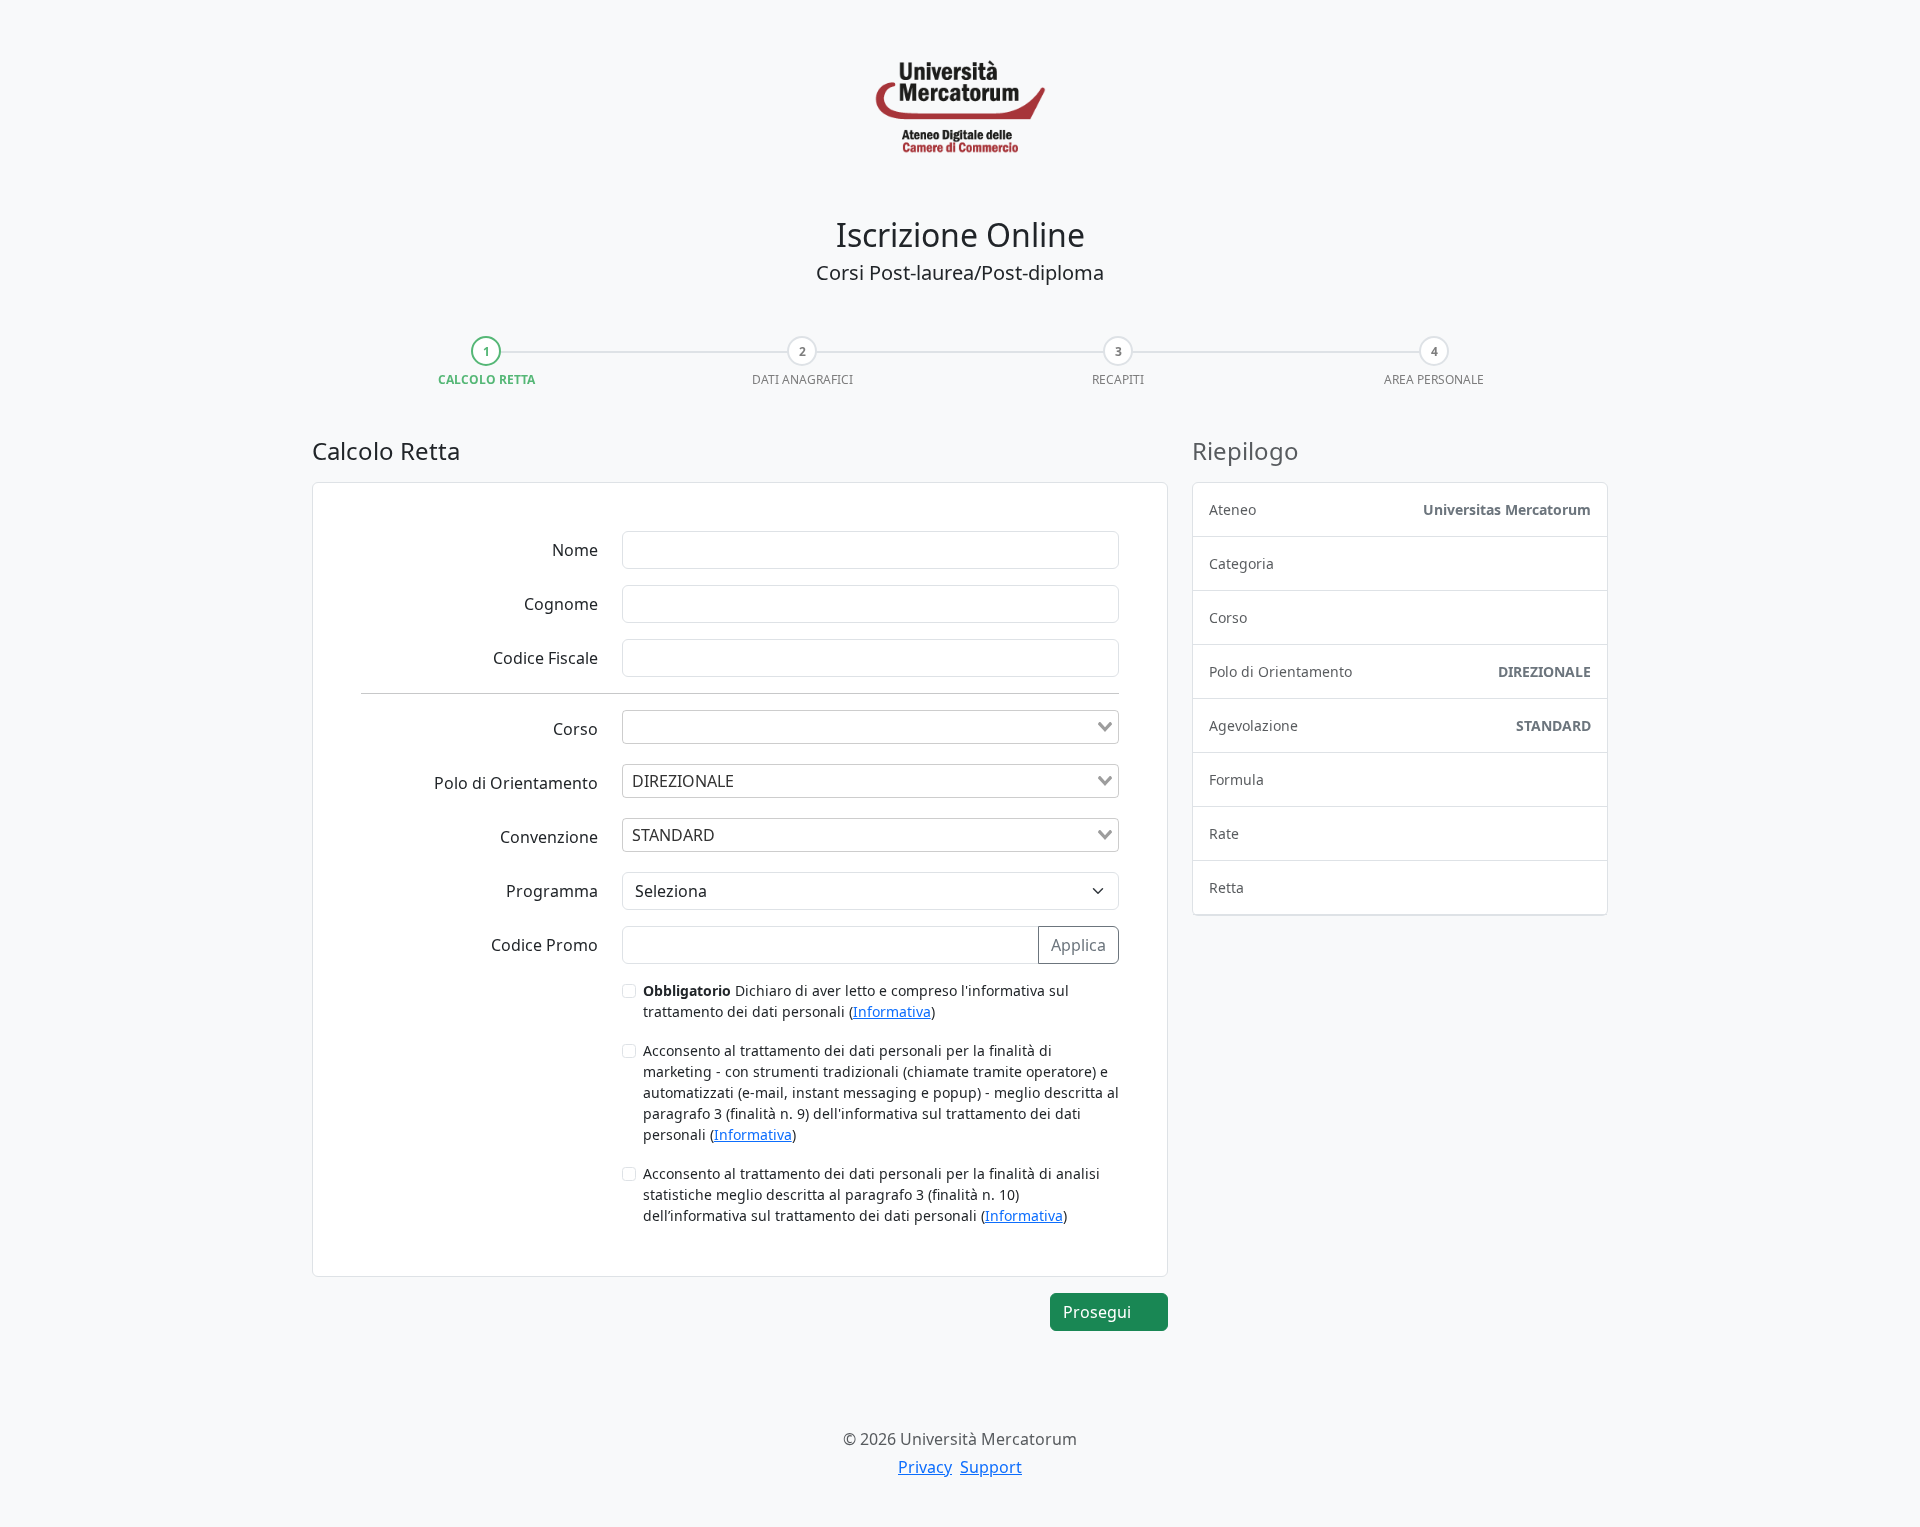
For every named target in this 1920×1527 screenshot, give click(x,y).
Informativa (892, 1011)
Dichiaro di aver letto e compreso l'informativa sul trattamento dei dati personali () (856, 1001)
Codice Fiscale (545, 658)
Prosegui (1099, 1312)
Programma (552, 891)
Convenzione (549, 837)
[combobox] (870, 727)
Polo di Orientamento (516, 783)
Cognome (561, 604)
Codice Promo (544, 945)
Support (991, 1467)
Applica (1078, 945)
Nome (575, 550)
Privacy (925, 1467)
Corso (575, 729)
